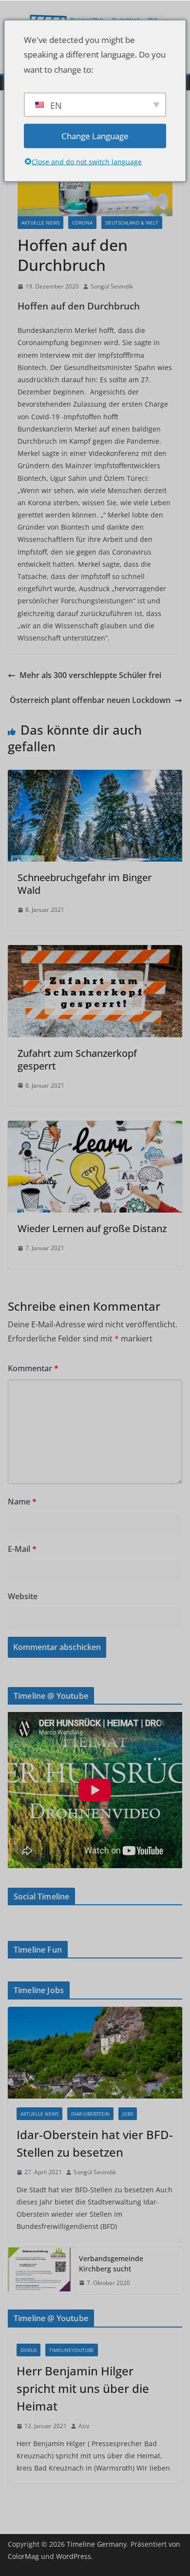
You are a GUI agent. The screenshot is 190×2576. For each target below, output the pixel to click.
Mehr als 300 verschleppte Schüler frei (90, 675)
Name (22, 1502)
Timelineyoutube (72, 2350)
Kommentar (33, 1368)
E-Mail (22, 1549)
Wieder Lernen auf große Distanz (92, 1228)
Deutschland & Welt (132, 223)
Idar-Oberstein (90, 2114)
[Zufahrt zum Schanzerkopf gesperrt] (95, 952)
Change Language (95, 135)
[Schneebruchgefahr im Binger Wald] (95, 777)
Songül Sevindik (112, 286)
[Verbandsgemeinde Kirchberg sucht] (39, 2271)
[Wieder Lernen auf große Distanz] (95, 1128)
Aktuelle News (40, 223)
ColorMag (23, 2556)
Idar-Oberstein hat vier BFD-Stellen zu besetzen (95, 2143)
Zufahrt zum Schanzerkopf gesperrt (77, 1060)
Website (23, 1596)
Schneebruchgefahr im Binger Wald (85, 884)
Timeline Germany (97, 2544)
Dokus (28, 2350)
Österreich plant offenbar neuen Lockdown (90, 700)
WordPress (74, 2556)
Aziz (84, 2426)
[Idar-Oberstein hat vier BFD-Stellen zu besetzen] (95, 2053)
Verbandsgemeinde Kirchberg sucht (111, 2264)
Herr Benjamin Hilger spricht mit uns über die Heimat (83, 2388)
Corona (82, 223)
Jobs (128, 2114)
